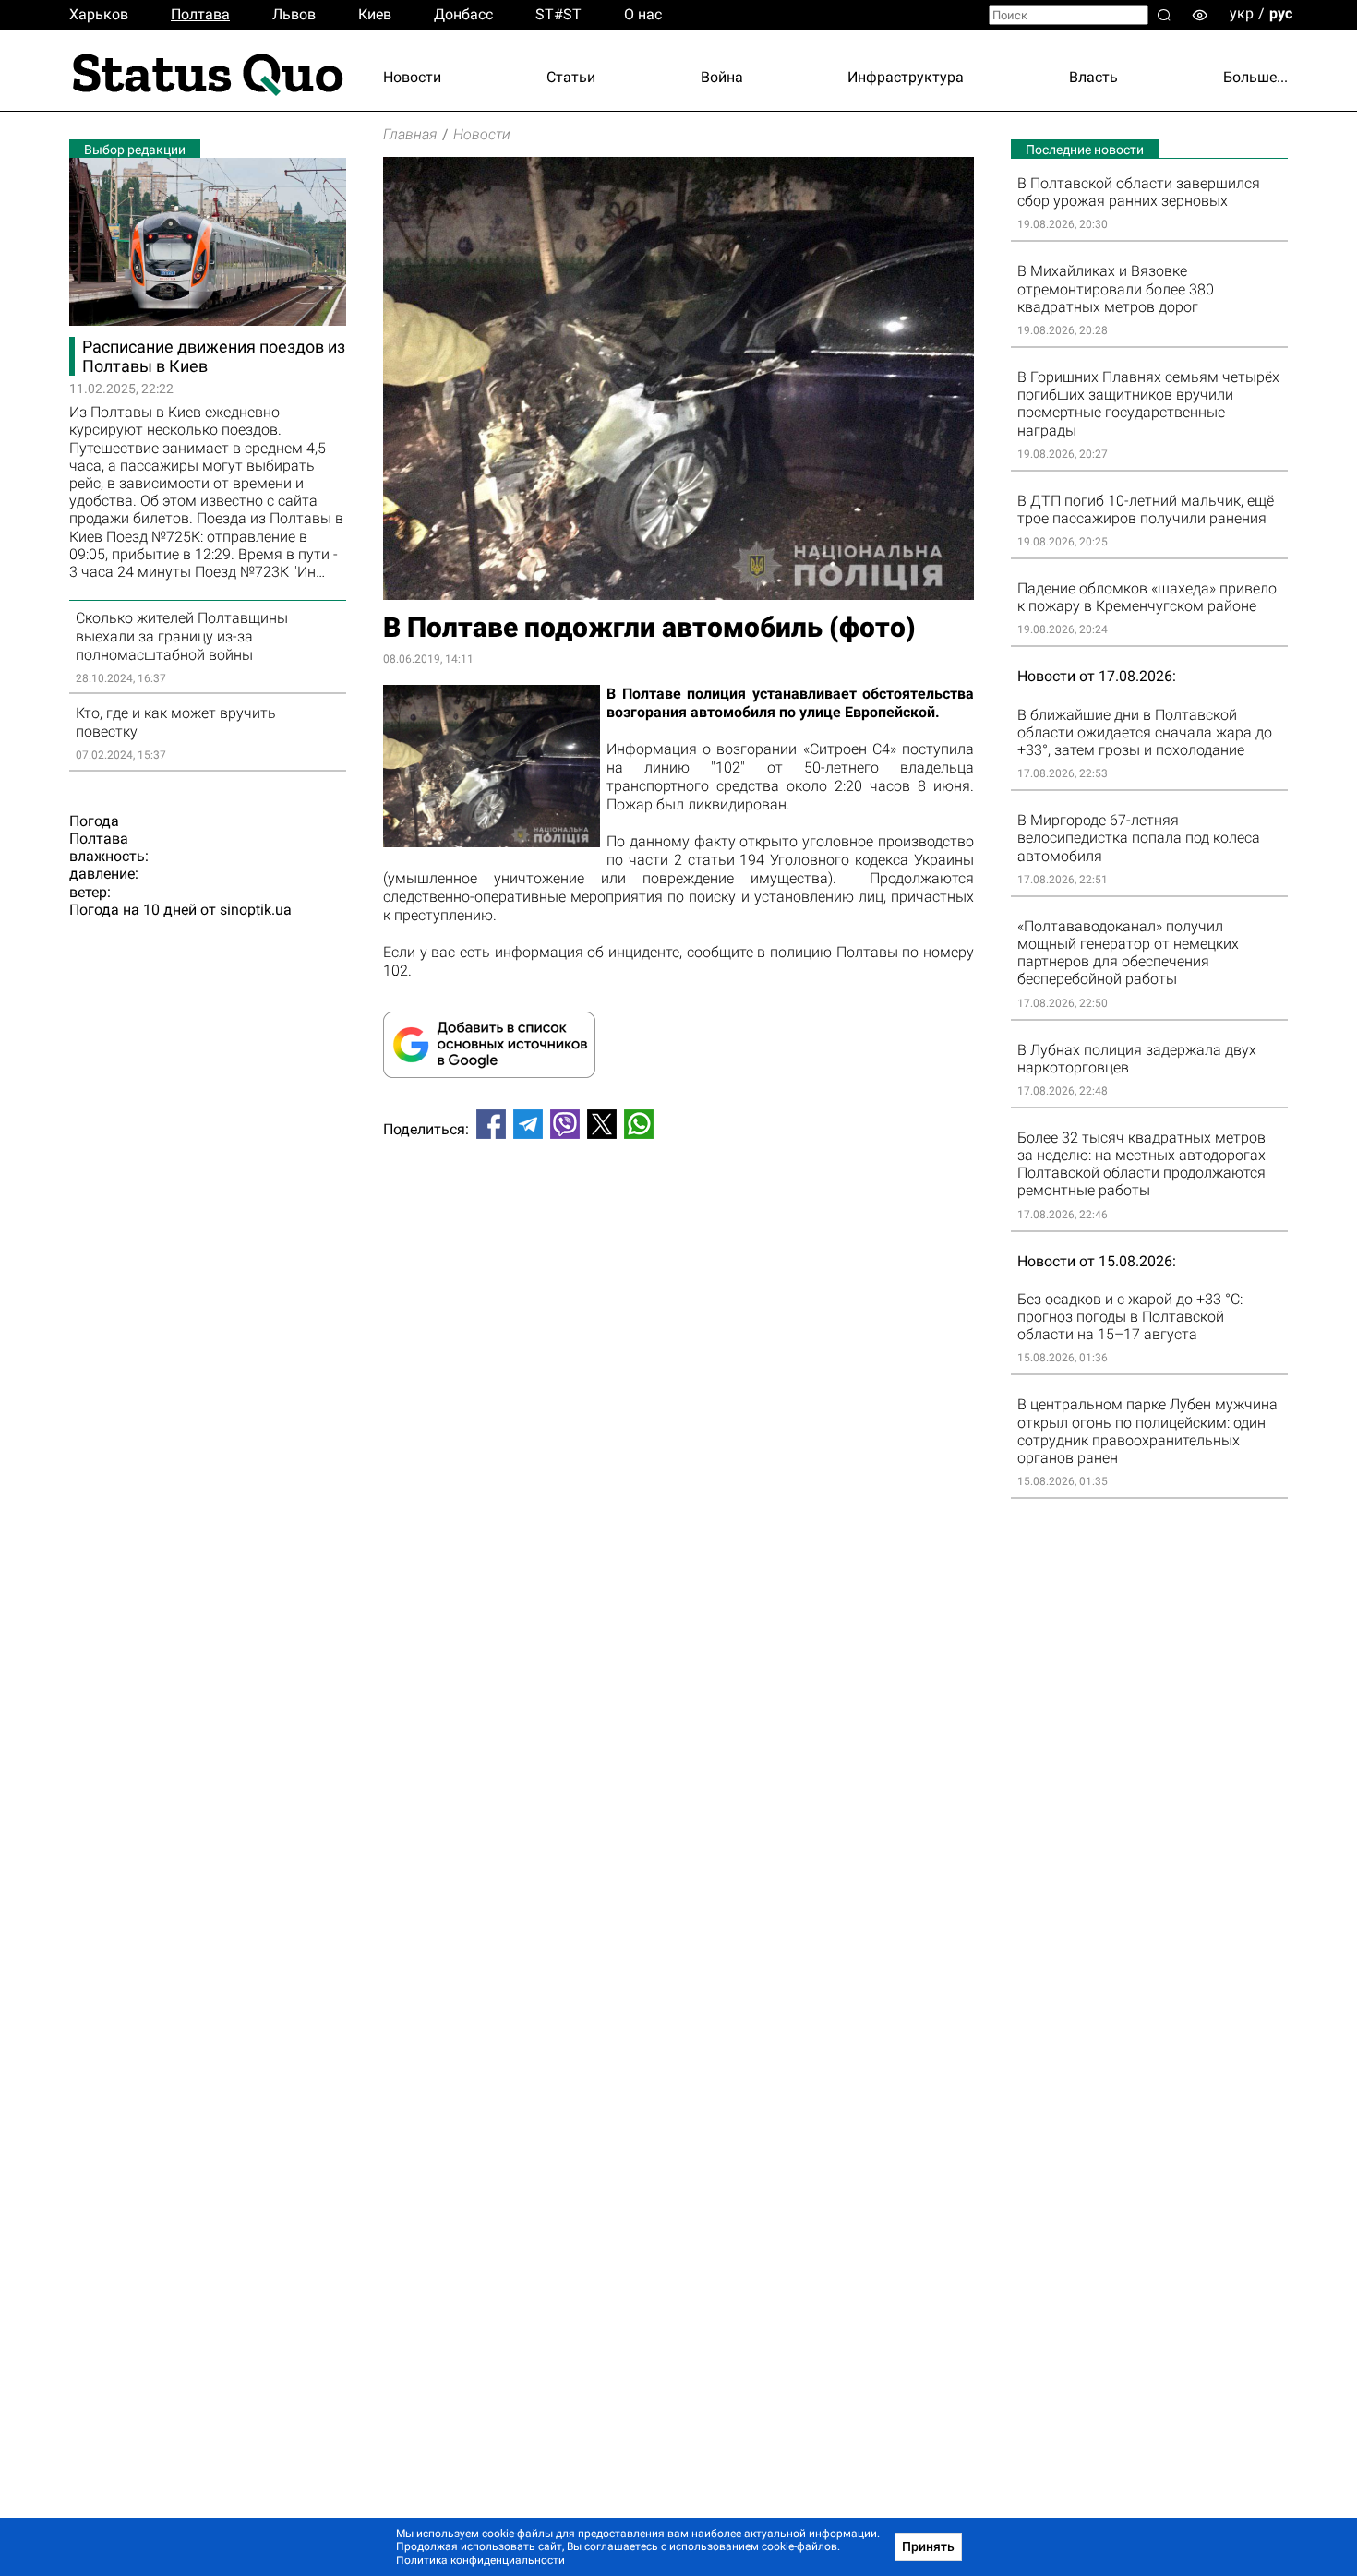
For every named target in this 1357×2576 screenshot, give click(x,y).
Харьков (99, 14)
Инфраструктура (906, 77)
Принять (928, 2546)
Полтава (200, 14)
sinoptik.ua (256, 910)
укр (1242, 13)
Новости (412, 77)
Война (722, 77)
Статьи (571, 77)
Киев (375, 14)
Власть (1093, 77)
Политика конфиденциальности (480, 2560)
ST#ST (558, 14)
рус (1281, 13)
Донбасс (463, 14)
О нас (643, 14)
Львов (294, 14)
